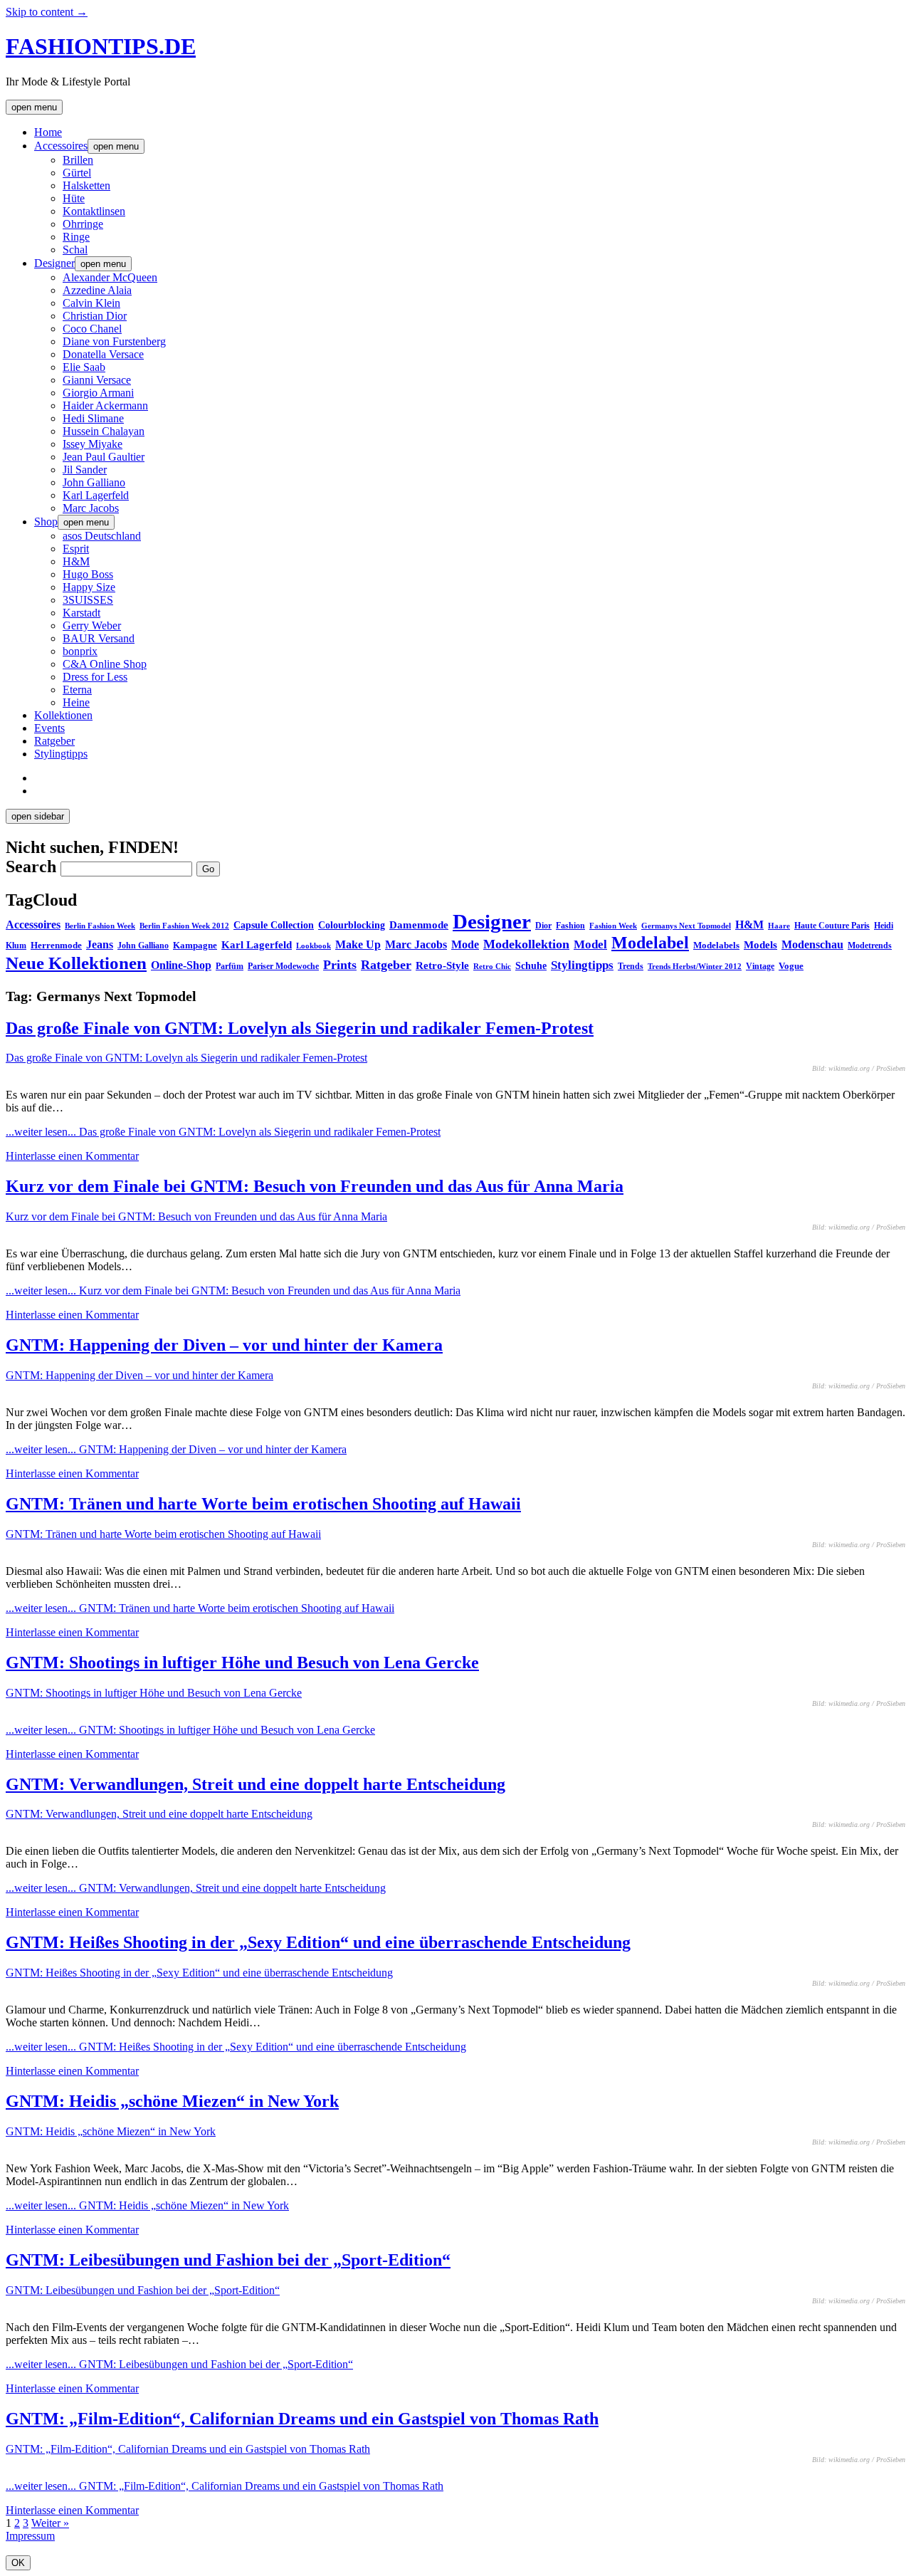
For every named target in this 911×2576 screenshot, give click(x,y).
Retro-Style (442, 965)
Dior (543, 926)
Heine (76, 702)
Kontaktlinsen (94, 211)
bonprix (80, 651)
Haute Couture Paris (832, 926)
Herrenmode (56, 945)
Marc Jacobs (91, 508)
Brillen (78, 160)
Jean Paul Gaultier (104, 457)
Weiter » (50, 2523)
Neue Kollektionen (76, 963)
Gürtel (77, 173)
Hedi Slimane (93, 418)
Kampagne (195, 945)
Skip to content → (47, 12)
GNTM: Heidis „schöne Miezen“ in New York (172, 2101)
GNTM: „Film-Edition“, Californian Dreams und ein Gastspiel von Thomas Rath (302, 2419)
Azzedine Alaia (97, 290)
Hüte (74, 198)
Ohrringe (83, 224)
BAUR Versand (99, 638)
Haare (779, 926)
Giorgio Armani (98, 393)
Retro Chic (492, 966)
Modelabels (716, 945)
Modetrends (870, 946)
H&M (76, 561)
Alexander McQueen (110, 277)
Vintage (760, 966)
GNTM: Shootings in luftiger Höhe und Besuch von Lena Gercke (242, 1663)
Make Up (358, 944)
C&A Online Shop (105, 664)
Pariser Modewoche (283, 966)
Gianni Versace (97, 380)
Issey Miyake (93, 444)
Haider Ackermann (105, 405)
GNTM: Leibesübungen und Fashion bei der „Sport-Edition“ (228, 2260)
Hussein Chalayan (104, 431)
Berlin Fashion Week (100, 926)
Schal (75, 250)
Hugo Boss (88, 574)
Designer (54, 263)
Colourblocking (352, 925)
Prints (340, 965)
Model (590, 944)
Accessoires (61, 146)
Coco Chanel (92, 329)
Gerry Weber (92, 625)
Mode (465, 944)
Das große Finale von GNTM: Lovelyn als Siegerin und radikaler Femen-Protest (300, 1028)
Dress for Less (95, 677)
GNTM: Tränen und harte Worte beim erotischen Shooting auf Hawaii (263, 1504)
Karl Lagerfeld (96, 495)
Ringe (76, 237)
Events (49, 728)
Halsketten (86, 185)
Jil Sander (85, 470)
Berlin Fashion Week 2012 (184, 926)
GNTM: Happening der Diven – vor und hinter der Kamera (224, 1345)
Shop (46, 522)
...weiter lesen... (223, 1132)
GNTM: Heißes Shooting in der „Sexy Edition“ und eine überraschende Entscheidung (318, 1942)
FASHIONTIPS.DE (101, 46)
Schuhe (531, 965)
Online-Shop (181, 965)
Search (31, 866)
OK (18, 2563)
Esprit (76, 549)
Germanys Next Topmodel (686, 926)
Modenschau (812, 944)
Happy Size (89, 587)
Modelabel (650, 943)
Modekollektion (526, 944)
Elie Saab (84, 367)
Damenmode (419, 925)
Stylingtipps (61, 754)
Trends (631, 966)
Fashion (570, 926)
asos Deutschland (102, 536)
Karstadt (81, 613)
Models (760, 944)
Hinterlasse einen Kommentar (72, 1156)
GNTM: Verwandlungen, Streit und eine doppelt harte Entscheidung (256, 1784)
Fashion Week (613, 926)
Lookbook (314, 946)
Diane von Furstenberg (114, 341)
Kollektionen (63, 715)
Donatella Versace (103, 354)
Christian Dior (95, 316)
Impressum (30, 2536)
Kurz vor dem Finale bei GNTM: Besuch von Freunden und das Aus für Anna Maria (315, 1186)
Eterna (77, 690)
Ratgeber (54, 741)
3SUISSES (88, 600)
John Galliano (94, 482)
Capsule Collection (274, 925)
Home (48, 132)
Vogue (791, 966)
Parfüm (230, 966)
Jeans (100, 944)
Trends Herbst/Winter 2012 (695, 967)
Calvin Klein (91, 303)
